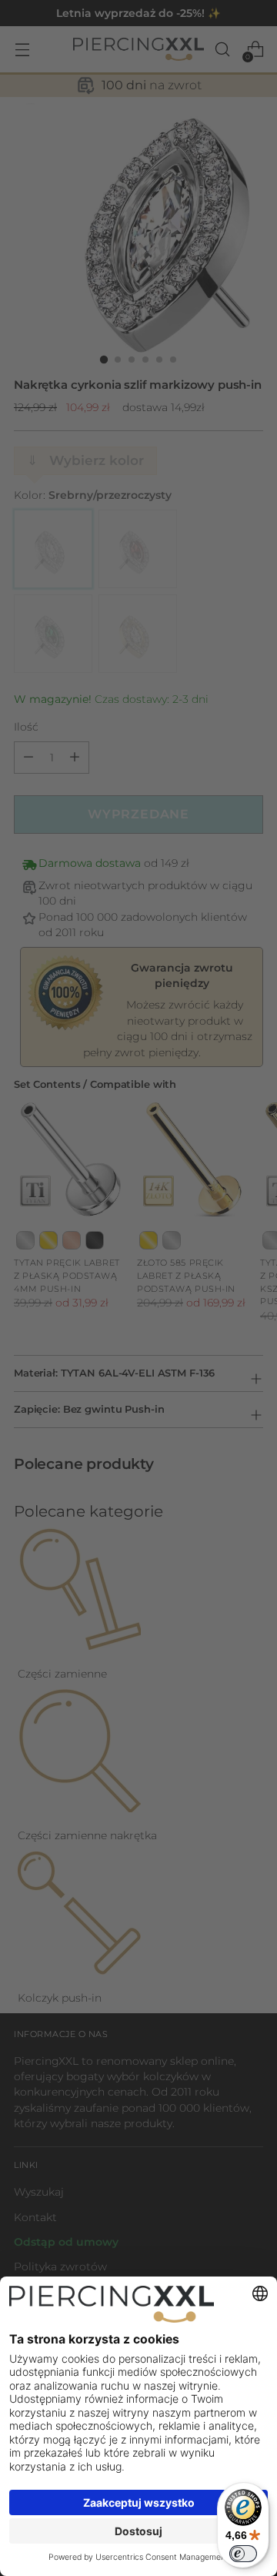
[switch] (243, 2554)
